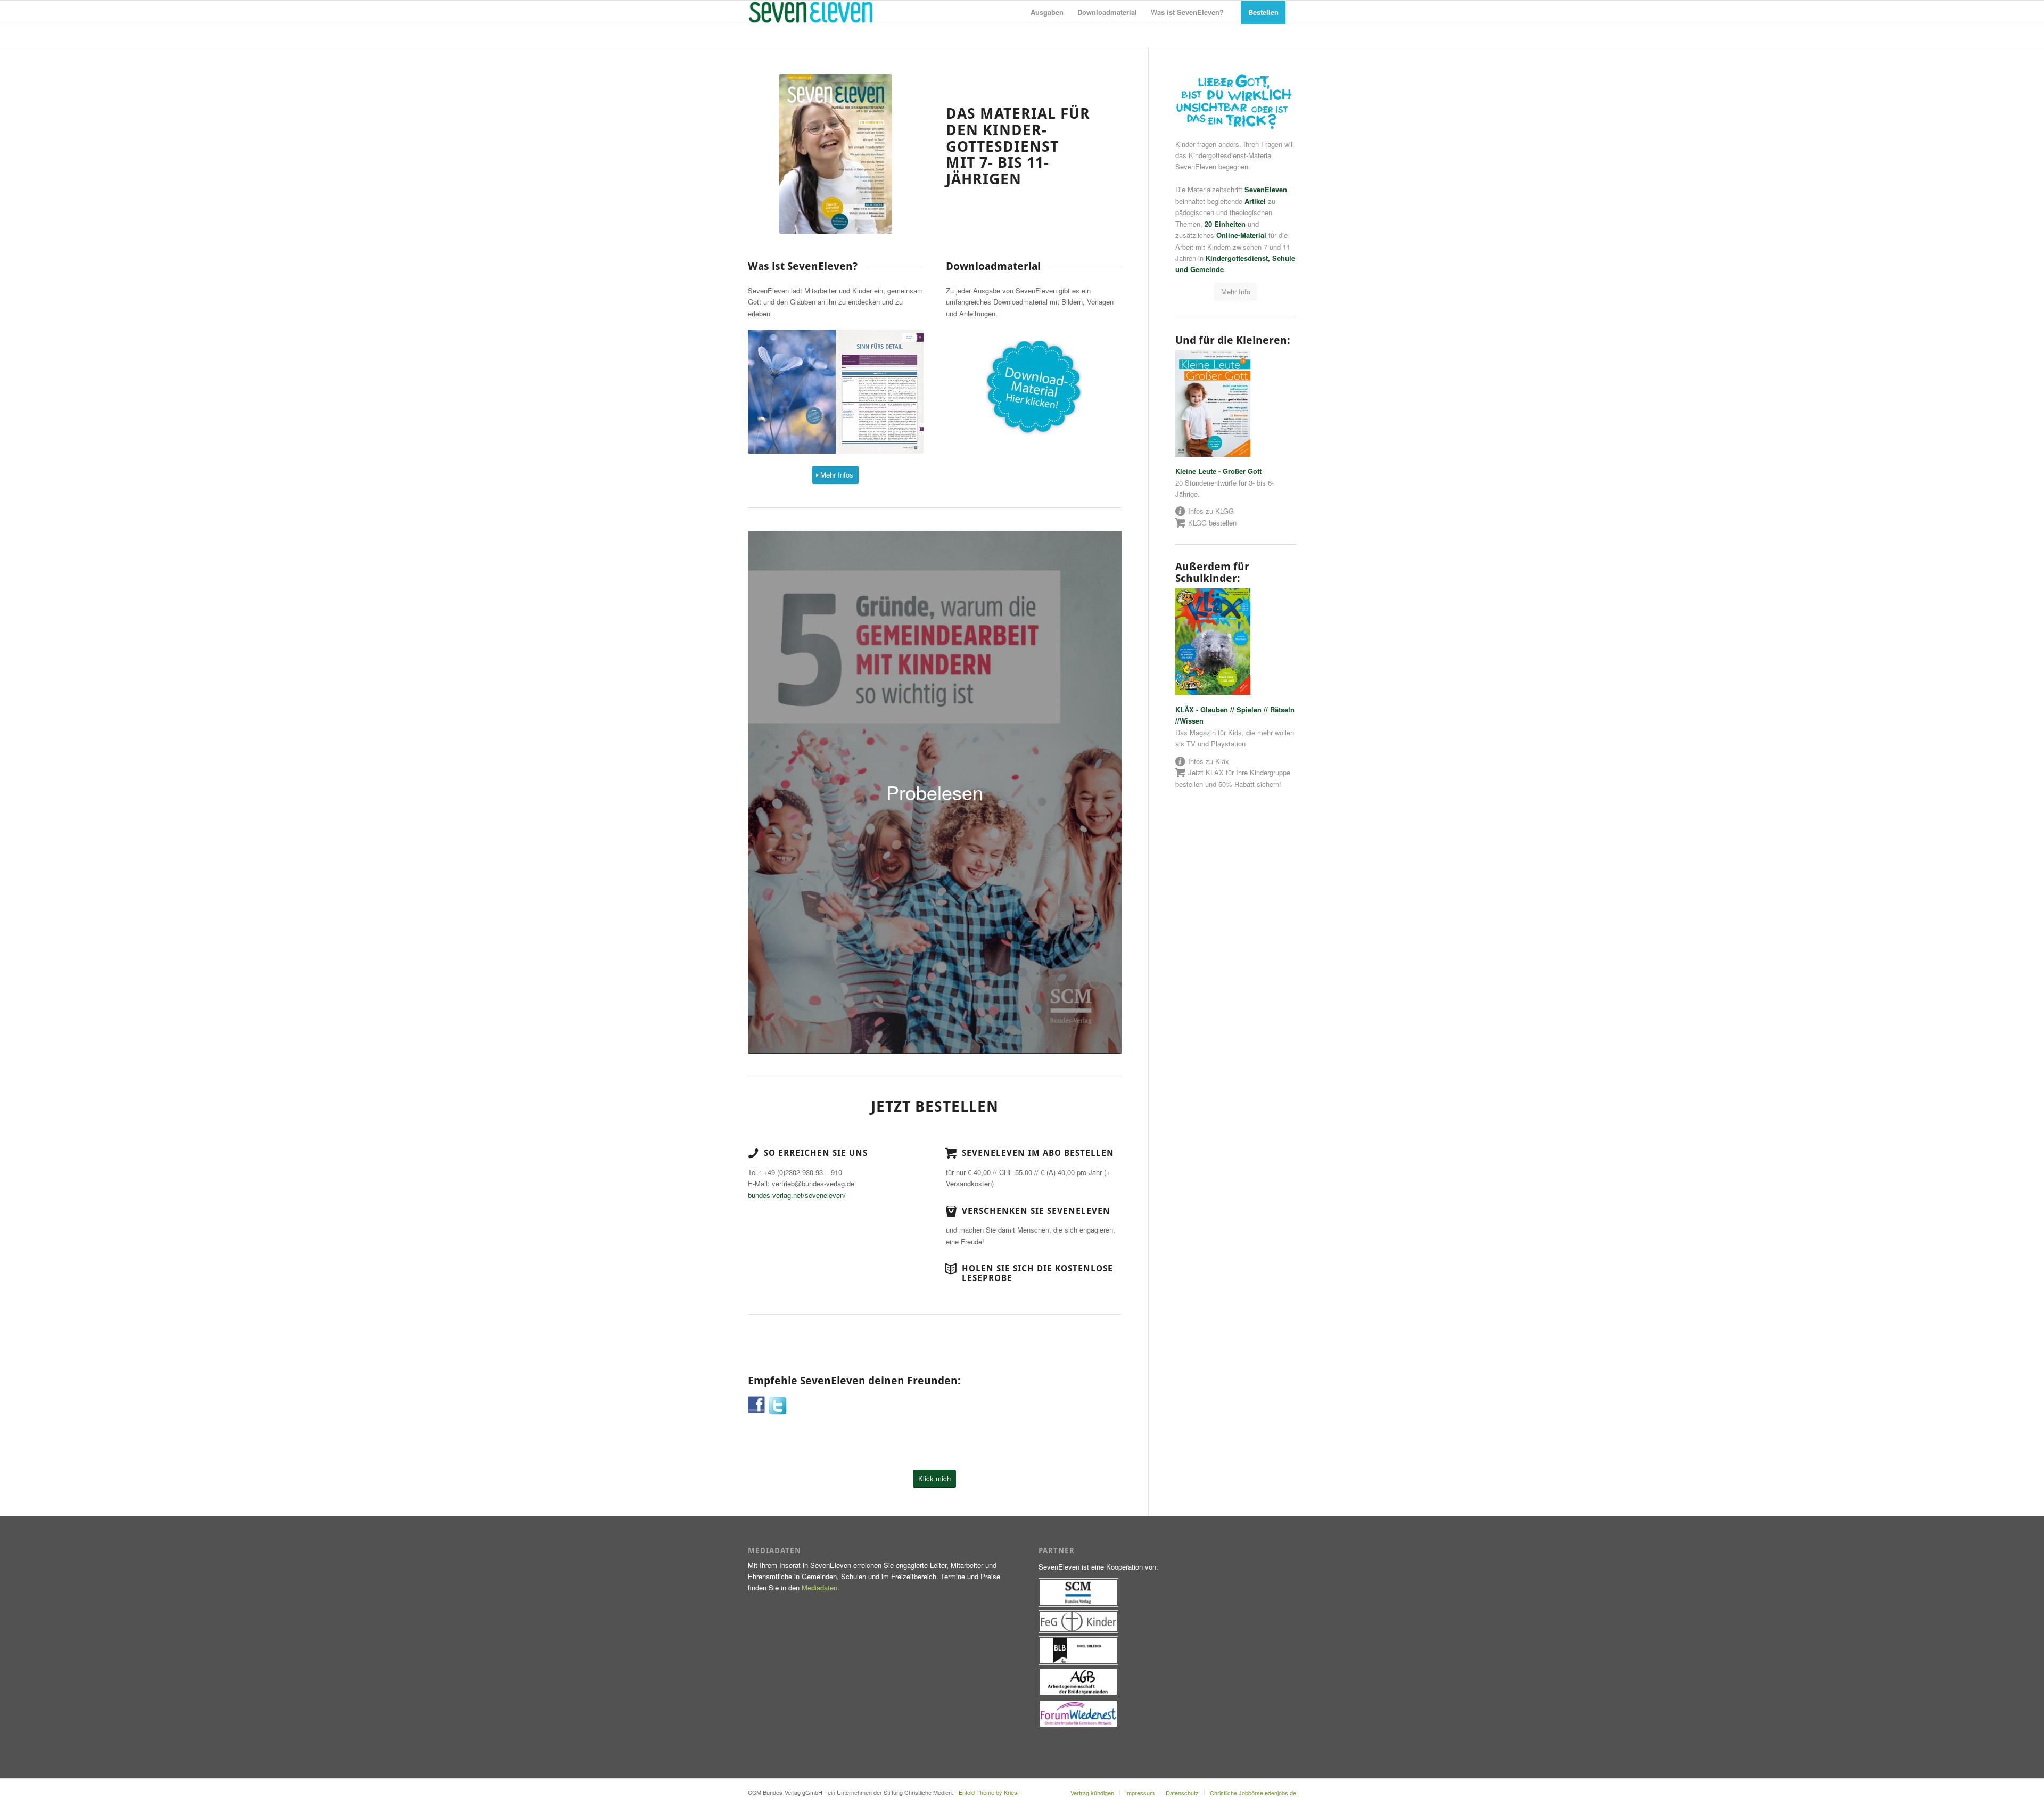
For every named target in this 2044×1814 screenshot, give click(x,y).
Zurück (772, 392)
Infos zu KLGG (1211, 511)
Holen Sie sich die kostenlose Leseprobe (1037, 1273)
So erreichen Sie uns (816, 1153)
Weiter (900, 392)
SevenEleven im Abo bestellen (1038, 1153)
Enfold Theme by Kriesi (988, 1792)
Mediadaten (819, 1587)
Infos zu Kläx (1209, 761)
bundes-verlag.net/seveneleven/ (797, 1195)
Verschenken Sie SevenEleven (1036, 1211)
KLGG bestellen (1212, 523)
